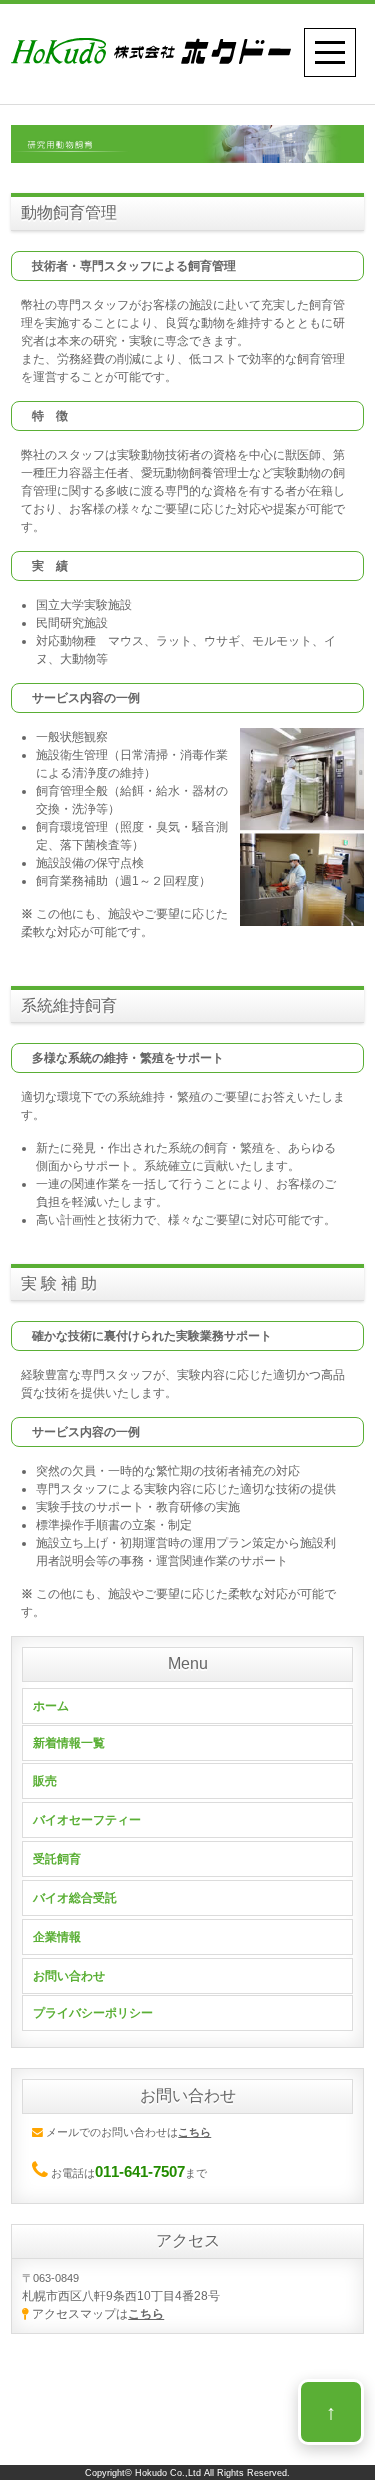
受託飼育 (57, 1859)
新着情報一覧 (69, 1743)
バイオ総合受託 (75, 1898)
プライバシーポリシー (93, 2013)
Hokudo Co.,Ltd (168, 2473)
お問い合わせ (69, 1976)
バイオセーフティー (87, 1820)
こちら (146, 2314)
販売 (45, 1781)
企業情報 (57, 1937)
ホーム (51, 1706)
